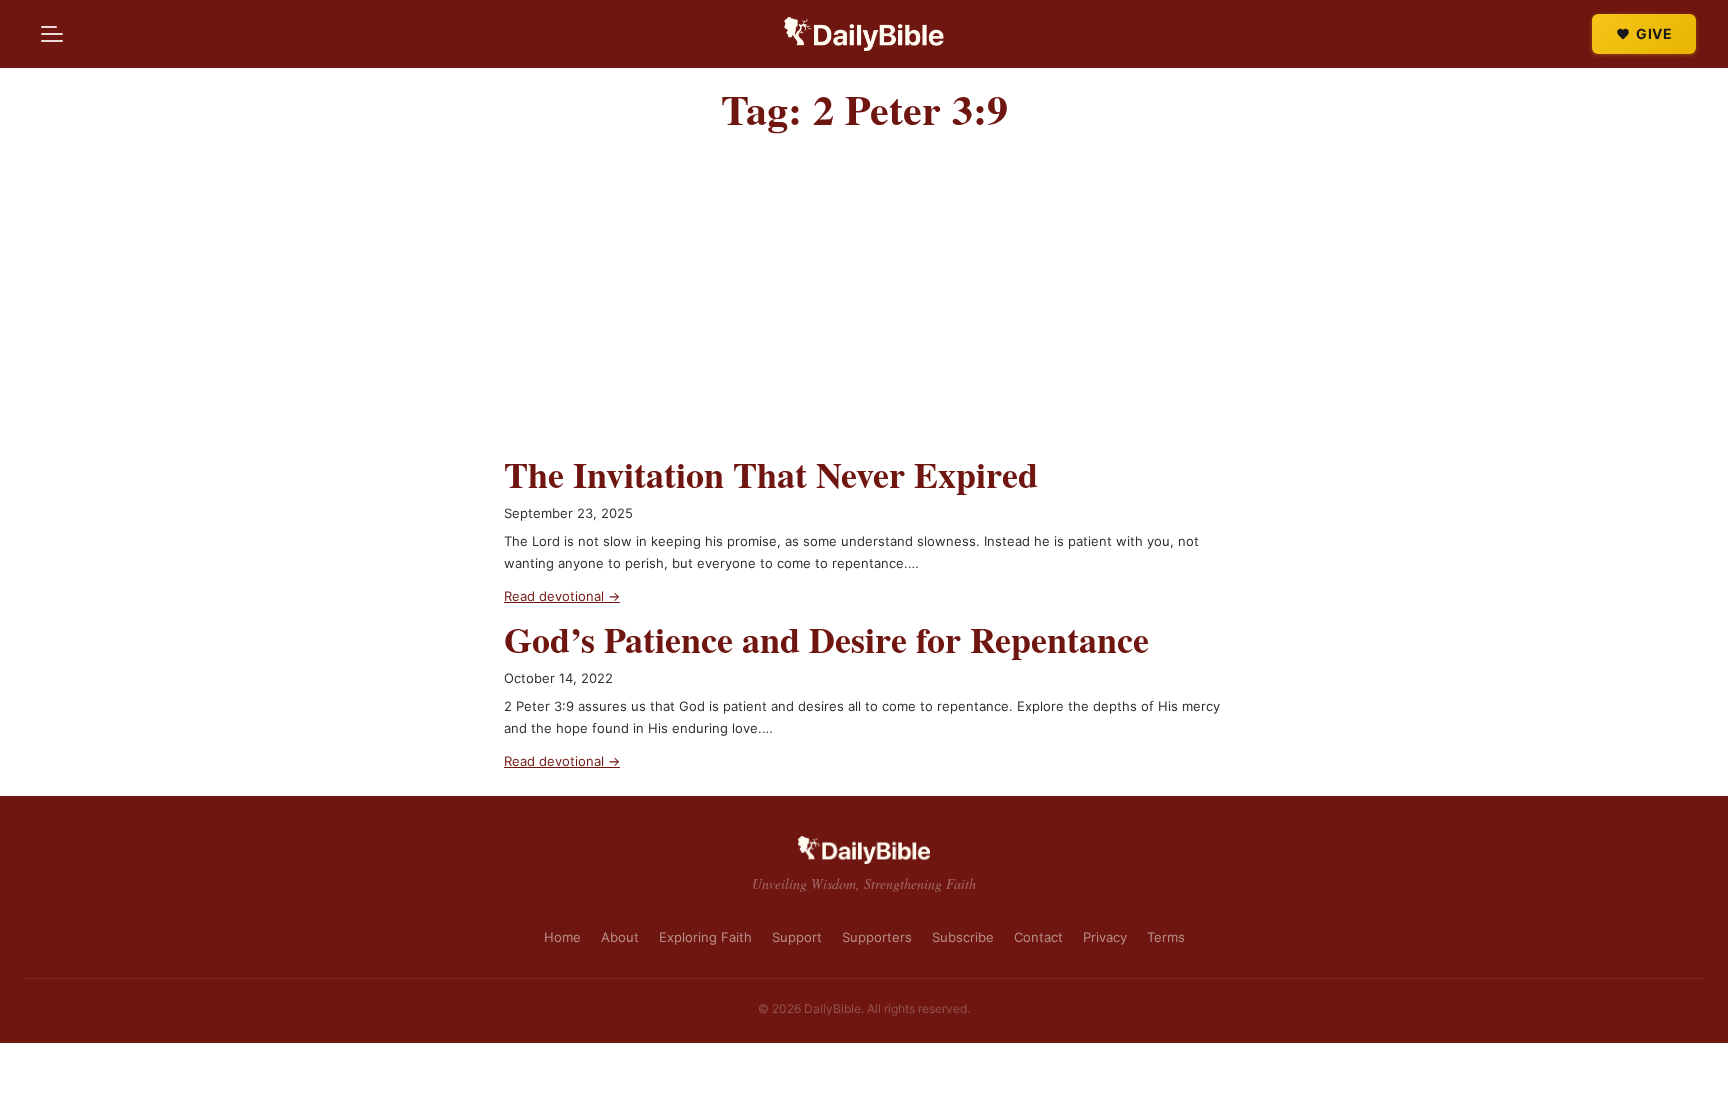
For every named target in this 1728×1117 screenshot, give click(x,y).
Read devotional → (562, 596)
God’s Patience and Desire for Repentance (826, 639)
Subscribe (963, 937)
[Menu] (52, 34)
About (620, 937)
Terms (1166, 937)
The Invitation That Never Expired (771, 474)
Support (797, 937)
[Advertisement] (864, 303)
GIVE (1654, 33)
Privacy (1105, 937)
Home (562, 937)
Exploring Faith (705, 937)
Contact (1038, 937)
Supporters (877, 937)
